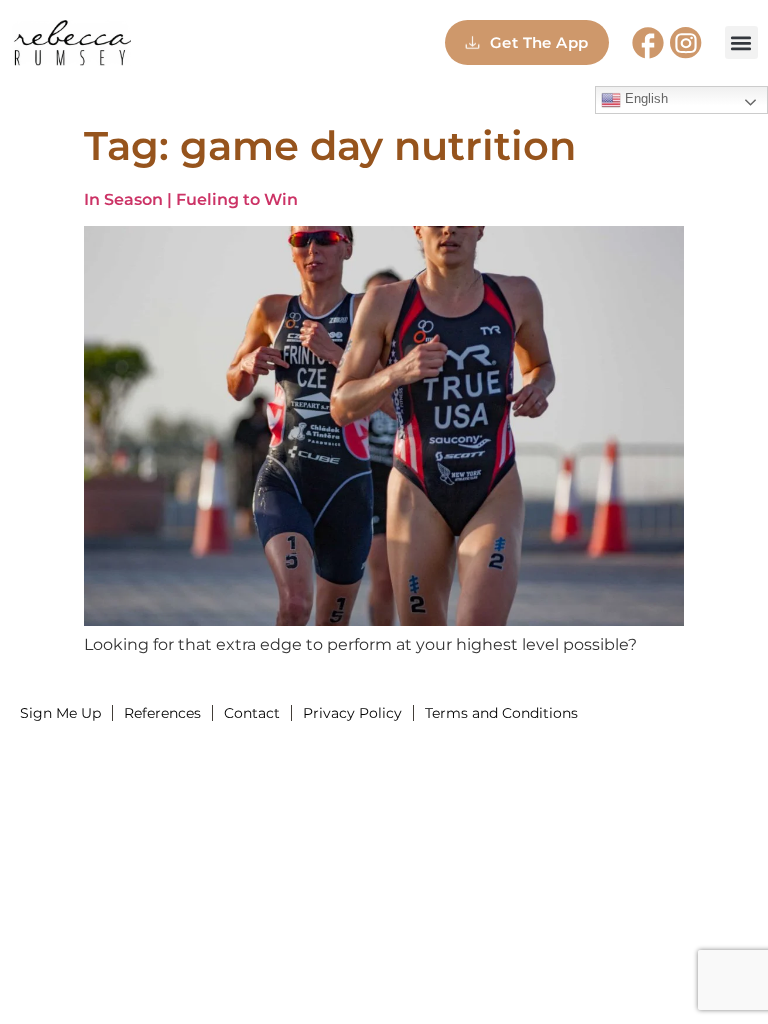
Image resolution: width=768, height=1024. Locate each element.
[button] (741, 42)
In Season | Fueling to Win (191, 199)
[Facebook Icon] (648, 43)
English (644, 98)
